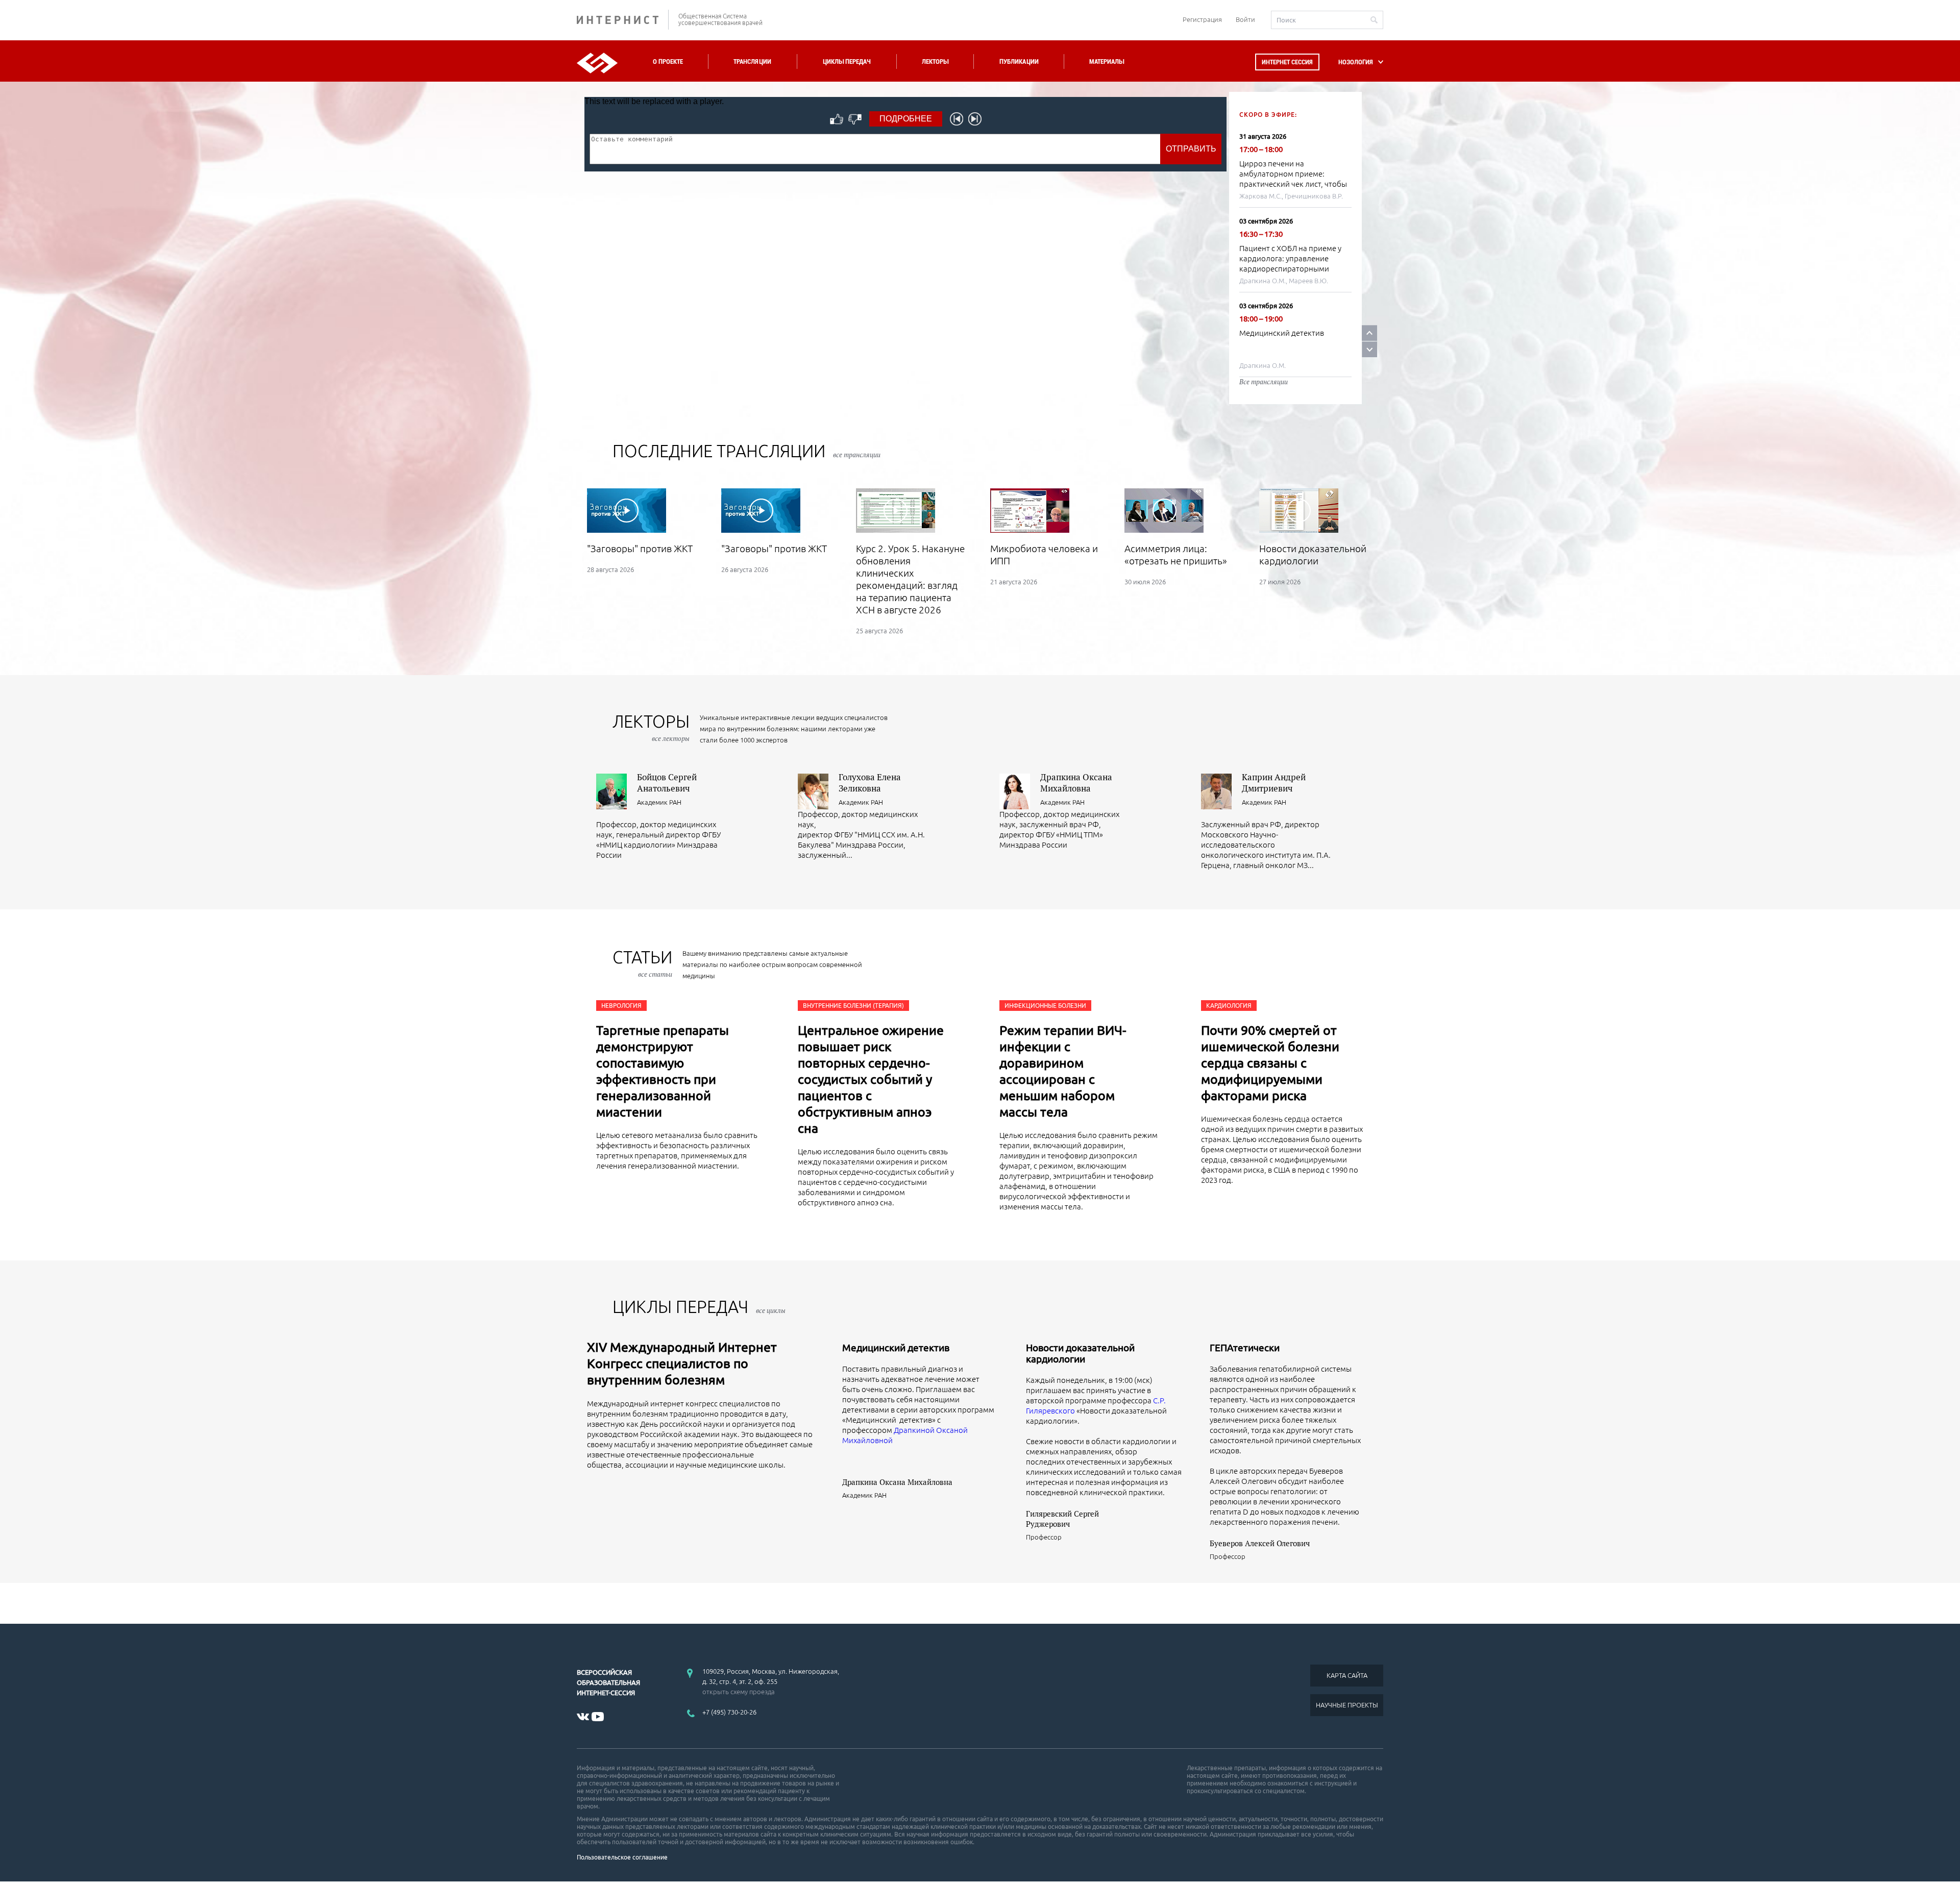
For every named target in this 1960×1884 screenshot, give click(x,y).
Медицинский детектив (1282, 333)
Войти (1245, 19)
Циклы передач (847, 61)
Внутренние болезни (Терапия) (853, 1006)
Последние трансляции (746, 451)
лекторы (651, 727)
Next (1369, 349)
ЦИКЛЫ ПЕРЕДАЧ (699, 1307)
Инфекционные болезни (1045, 1006)
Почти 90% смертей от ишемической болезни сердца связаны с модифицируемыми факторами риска (1270, 1063)
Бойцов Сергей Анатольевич (667, 783)
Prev (1369, 333)
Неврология (621, 1006)
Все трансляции (1264, 382)
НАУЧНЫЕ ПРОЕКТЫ (1347, 1705)
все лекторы (671, 738)
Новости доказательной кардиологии (1080, 1353)
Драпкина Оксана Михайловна (1076, 783)
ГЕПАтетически (1245, 1348)
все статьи (655, 974)
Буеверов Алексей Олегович (1260, 1543)
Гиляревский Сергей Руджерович (1062, 1519)
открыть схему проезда (739, 1692)
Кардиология (1229, 1006)
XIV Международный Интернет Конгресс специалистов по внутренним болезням (682, 1364)
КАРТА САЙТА (1347, 1675)
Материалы (1107, 61)
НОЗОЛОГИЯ (1356, 62)
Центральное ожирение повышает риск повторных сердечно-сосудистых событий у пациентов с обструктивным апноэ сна (871, 1079)
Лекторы (935, 61)
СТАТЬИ (642, 963)
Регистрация (1202, 19)
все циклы (771, 1310)
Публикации (1019, 61)
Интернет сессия (1287, 62)
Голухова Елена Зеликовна (870, 783)
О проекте (668, 61)
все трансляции (857, 455)
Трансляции (752, 61)
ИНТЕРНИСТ (623, 20)
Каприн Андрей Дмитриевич (1274, 783)
